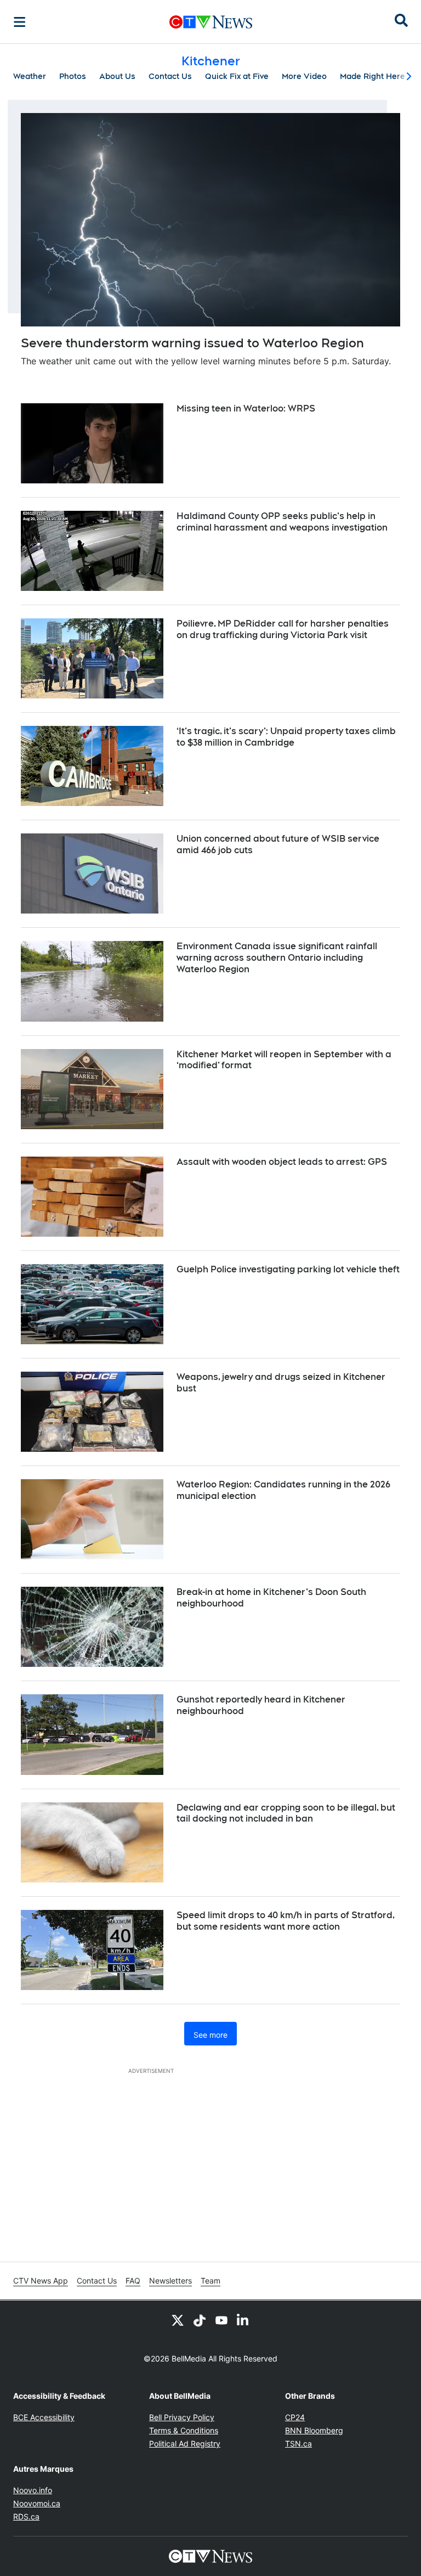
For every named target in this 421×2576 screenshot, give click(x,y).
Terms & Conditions (184, 2430)
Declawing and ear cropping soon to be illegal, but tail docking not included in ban (286, 1813)
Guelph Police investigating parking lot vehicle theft (288, 1269)
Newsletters (170, 2281)
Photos (73, 76)
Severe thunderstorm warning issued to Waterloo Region (192, 343)
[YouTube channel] (221, 2320)
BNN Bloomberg (314, 2430)
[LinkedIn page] (243, 2320)
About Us (117, 76)
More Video (304, 76)
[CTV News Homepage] (211, 22)
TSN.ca (298, 2443)
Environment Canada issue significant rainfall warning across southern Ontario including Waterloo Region (277, 958)
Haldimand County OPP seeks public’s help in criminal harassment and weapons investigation (282, 522)
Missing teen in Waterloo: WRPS (246, 408)
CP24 (295, 2417)
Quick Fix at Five (237, 76)
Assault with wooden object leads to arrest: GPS (282, 1162)
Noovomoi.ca (37, 2503)
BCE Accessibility (44, 2417)
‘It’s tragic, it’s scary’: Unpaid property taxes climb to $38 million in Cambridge (286, 737)
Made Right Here (372, 76)
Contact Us (170, 76)
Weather (30, 76)
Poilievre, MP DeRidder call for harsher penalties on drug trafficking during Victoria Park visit (283, 629)
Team (210, 2281)
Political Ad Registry (185, 2443)
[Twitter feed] (178, 2320)
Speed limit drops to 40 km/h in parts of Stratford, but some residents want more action (286, 1921)
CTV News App (41, 2281)
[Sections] (20, 22)
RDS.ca (26, 2516)
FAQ (133, 2281)
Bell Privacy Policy (182, 2417)
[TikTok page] (200, 2320)
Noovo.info (33, 2490)
